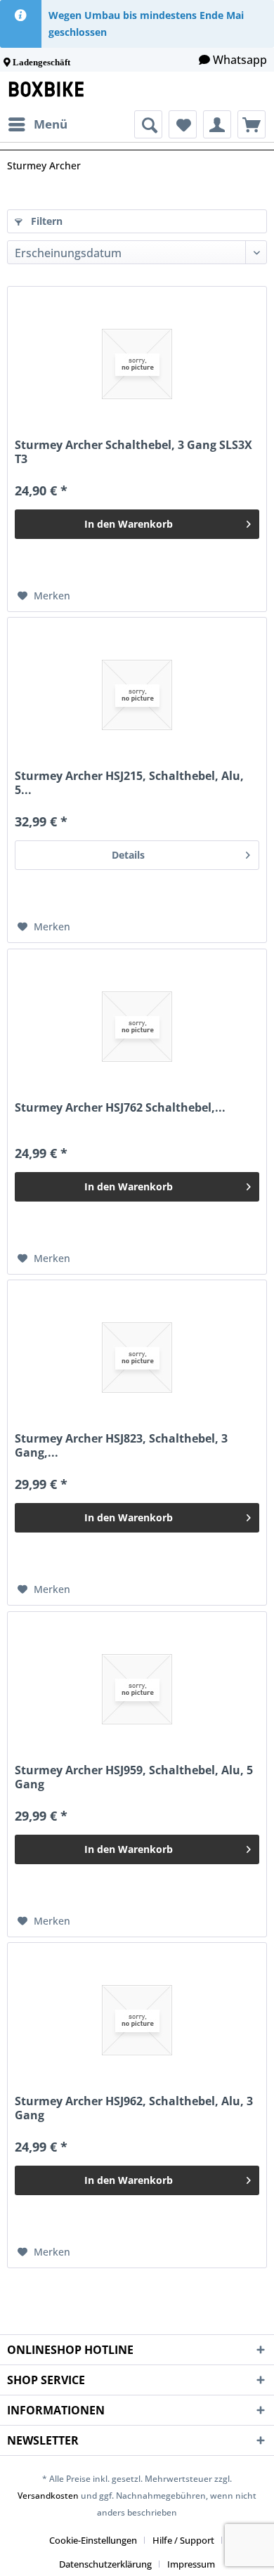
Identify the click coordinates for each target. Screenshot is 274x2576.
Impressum (191, 2564)
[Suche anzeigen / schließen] (148, 124)
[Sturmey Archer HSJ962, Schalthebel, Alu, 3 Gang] (137, 2020)
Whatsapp (240, 60)
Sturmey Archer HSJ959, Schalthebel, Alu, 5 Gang (134, 1777)
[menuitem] (37, 124)
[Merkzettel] (183, 124)
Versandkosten (48, 2496)
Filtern (45, 221)
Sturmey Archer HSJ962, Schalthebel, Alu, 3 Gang (134, 2108)
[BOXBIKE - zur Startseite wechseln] (49, 91)
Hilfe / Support (183, 2540)
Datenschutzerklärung (105, 2564)
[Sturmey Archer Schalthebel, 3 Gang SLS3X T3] (137, 364)
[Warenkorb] (252, 124)
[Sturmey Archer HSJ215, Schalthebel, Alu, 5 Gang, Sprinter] (137, 695)
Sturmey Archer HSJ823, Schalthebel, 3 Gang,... (121, 1445)
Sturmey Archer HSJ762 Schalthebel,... (120, 1108)
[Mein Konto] (217, 124)
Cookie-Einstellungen (93, 2540)
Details (128, 855)
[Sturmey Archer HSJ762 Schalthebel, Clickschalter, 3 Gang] (137, 1027)
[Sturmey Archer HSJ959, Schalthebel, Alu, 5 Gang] (137, 1689)
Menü (51, 124)
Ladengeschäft (41, 62)
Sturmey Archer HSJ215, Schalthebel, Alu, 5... (129, 783)
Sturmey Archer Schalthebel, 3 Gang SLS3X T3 (133, 452)
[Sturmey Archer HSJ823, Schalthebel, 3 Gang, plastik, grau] (137, 1358)
